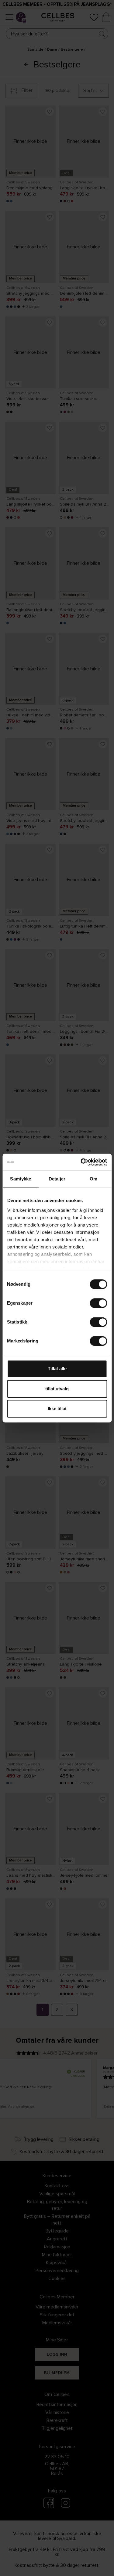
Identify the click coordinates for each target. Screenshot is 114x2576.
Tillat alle (57, 1369)
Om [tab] (93, 1179)
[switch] (98, 1303)
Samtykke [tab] (21, 1179)
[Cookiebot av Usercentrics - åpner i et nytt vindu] (81, 1162)
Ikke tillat (57, 1409)
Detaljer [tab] (57, 1179)
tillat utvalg (57, 1389)
